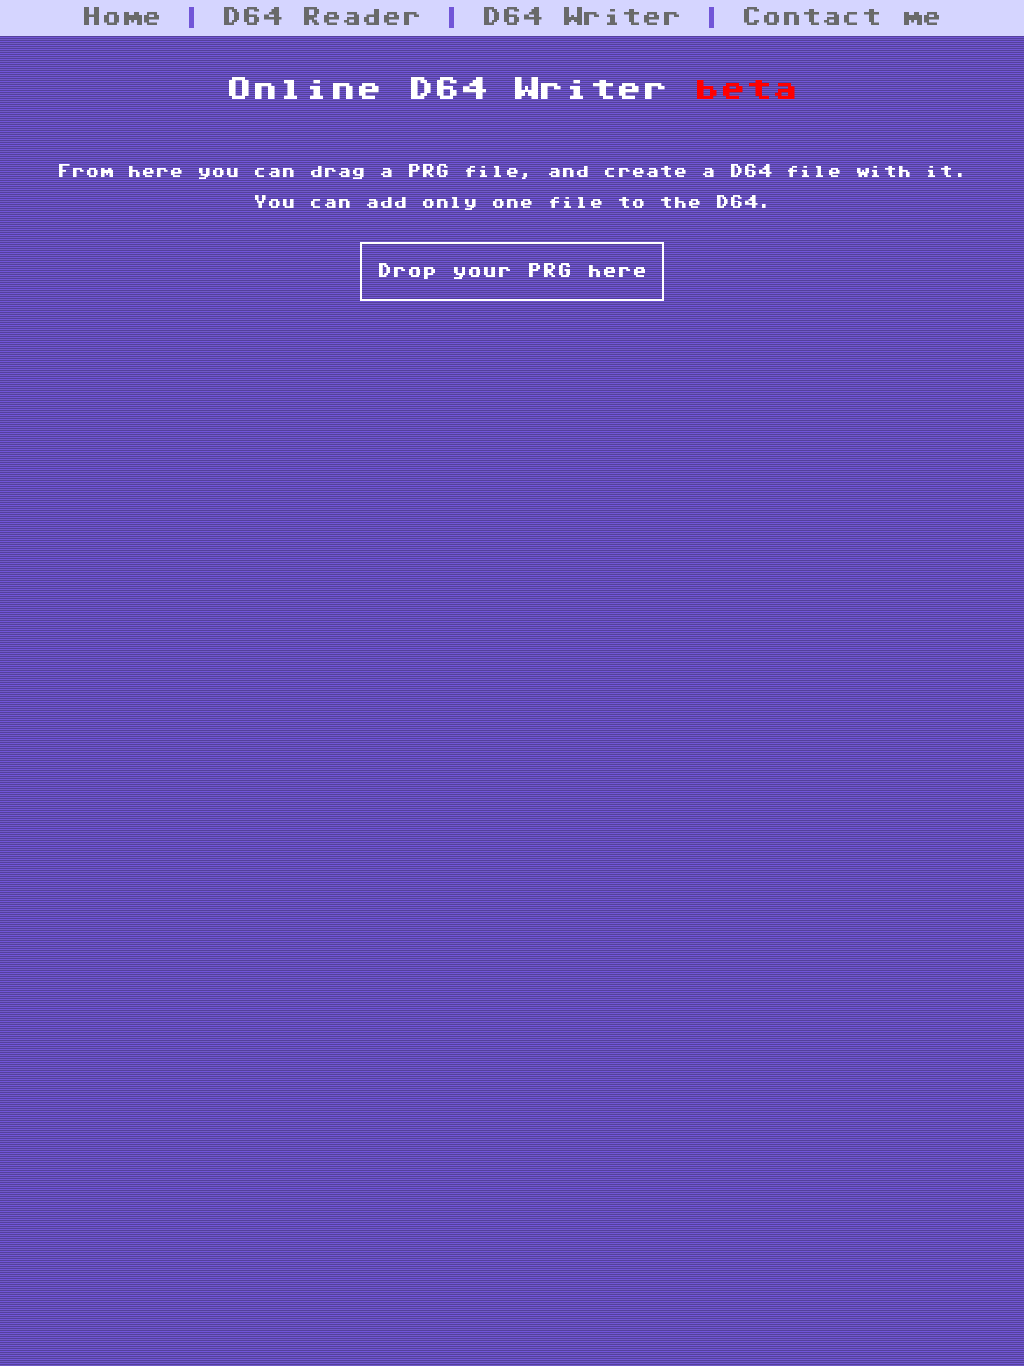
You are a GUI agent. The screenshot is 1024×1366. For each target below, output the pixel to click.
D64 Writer (582, 17)
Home (122, 17)
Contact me (842, 17)
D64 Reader (322, 17)
